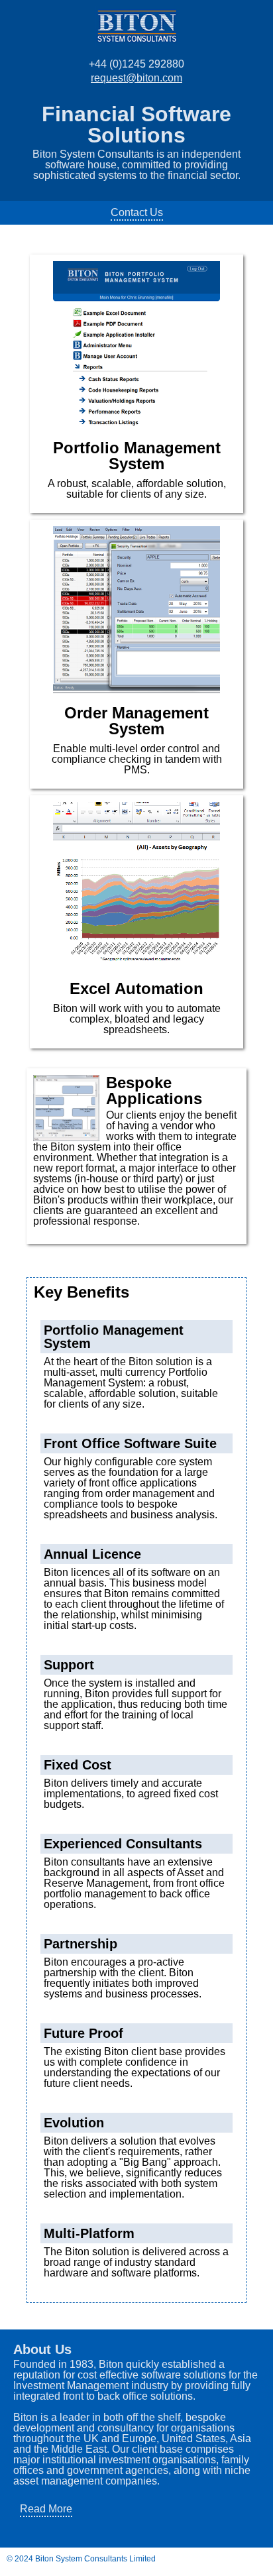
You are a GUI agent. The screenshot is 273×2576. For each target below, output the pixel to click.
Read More (46, 2509)
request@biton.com (136, 78)
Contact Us (137, 212)
